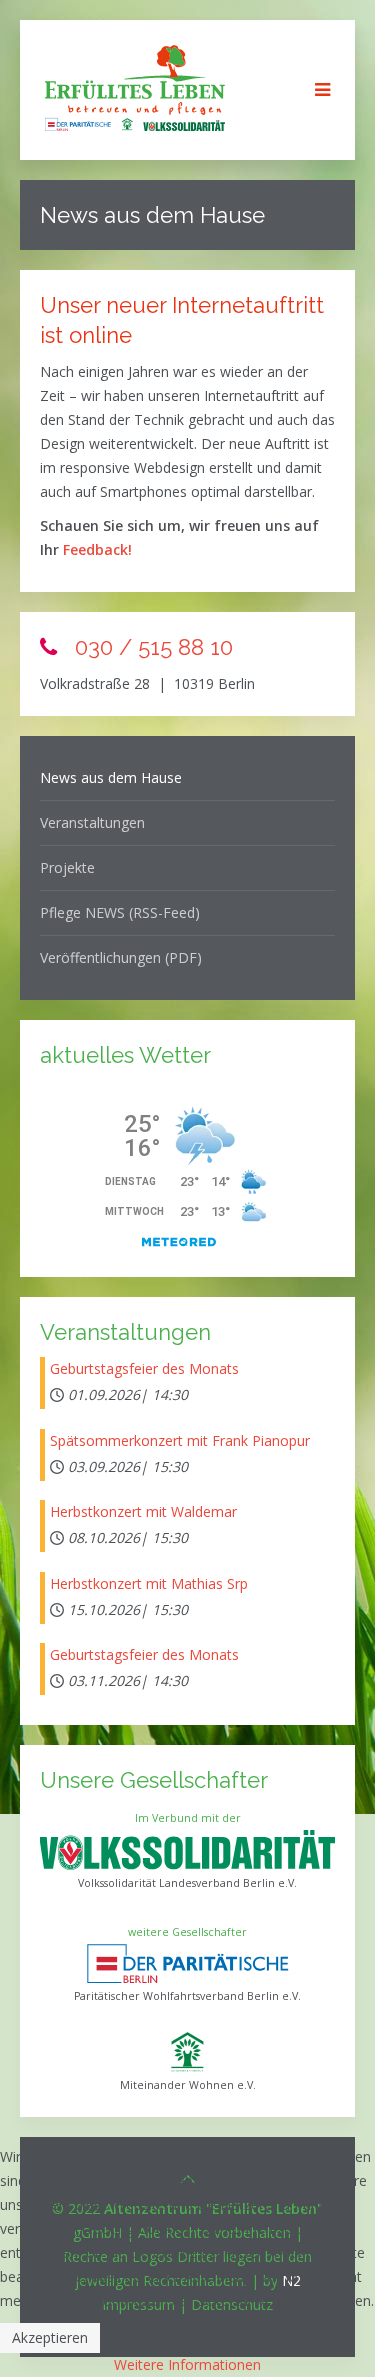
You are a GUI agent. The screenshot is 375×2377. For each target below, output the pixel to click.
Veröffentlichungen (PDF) (121, 957)
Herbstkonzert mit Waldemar (143, 1511)
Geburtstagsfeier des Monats (144, 1368)
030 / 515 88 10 (151, 647)
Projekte (67, 867)
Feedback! (97, 549)
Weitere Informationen (187, 2364)
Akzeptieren (50, 2337)
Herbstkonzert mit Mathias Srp (149, 1583)
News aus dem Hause (111, 777)
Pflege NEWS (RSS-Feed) (120, 912)
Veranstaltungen (92, 822)
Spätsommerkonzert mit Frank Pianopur (180, 1440)
